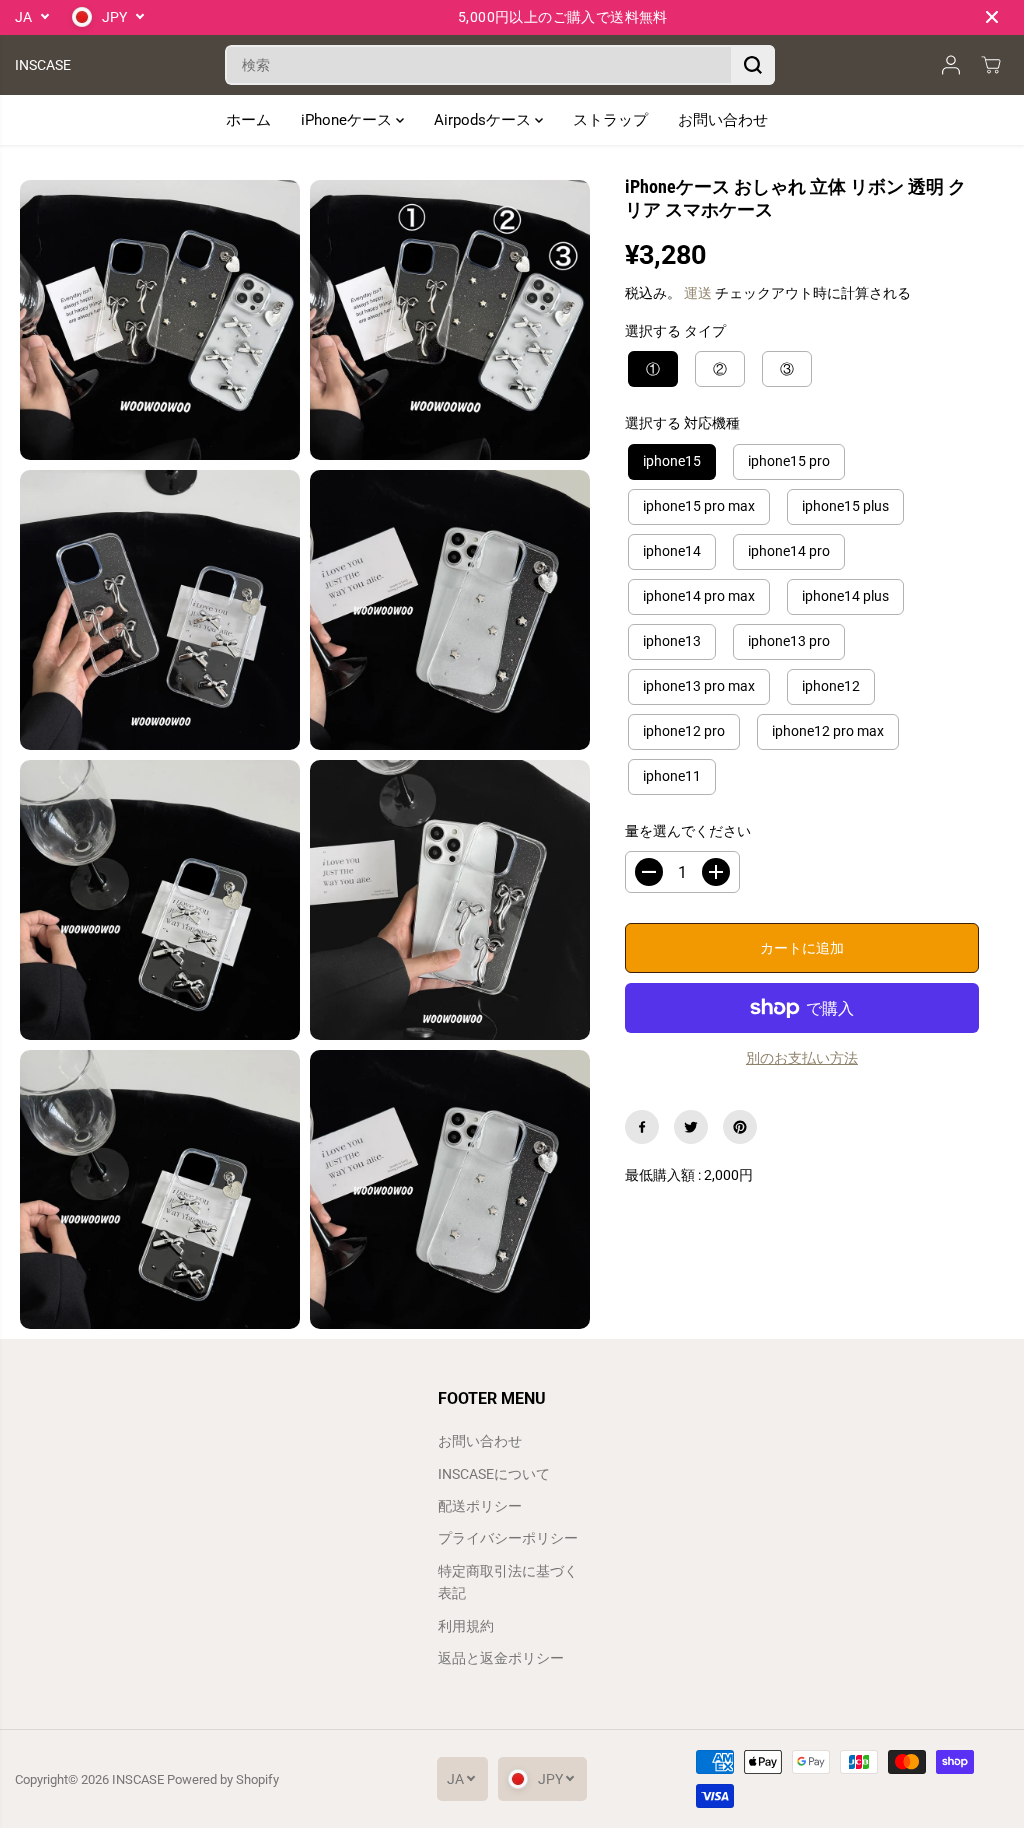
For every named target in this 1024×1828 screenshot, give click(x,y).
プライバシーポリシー (508, 1538)
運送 (698, 293)
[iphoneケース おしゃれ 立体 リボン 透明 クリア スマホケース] (160, 320)
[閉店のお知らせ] (992, 17)
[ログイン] (951, 65)
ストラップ (610, 120)
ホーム (248, 120)
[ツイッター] (691, 1127)
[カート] (991, 65)
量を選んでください (688, 831)
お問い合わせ (723, 120)
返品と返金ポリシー (501, 1658)
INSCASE (138, 1779)
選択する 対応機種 (682, 423)
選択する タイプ (675, 331)
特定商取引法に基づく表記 (508, 1582)
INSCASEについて (494, 1474)
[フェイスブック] (642, 1127)
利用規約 (466, 1626)
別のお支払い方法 (802, 1058)
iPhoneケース (348, 120)
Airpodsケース (484, 120)
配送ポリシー (480, 1506)
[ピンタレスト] (740, 1127)
